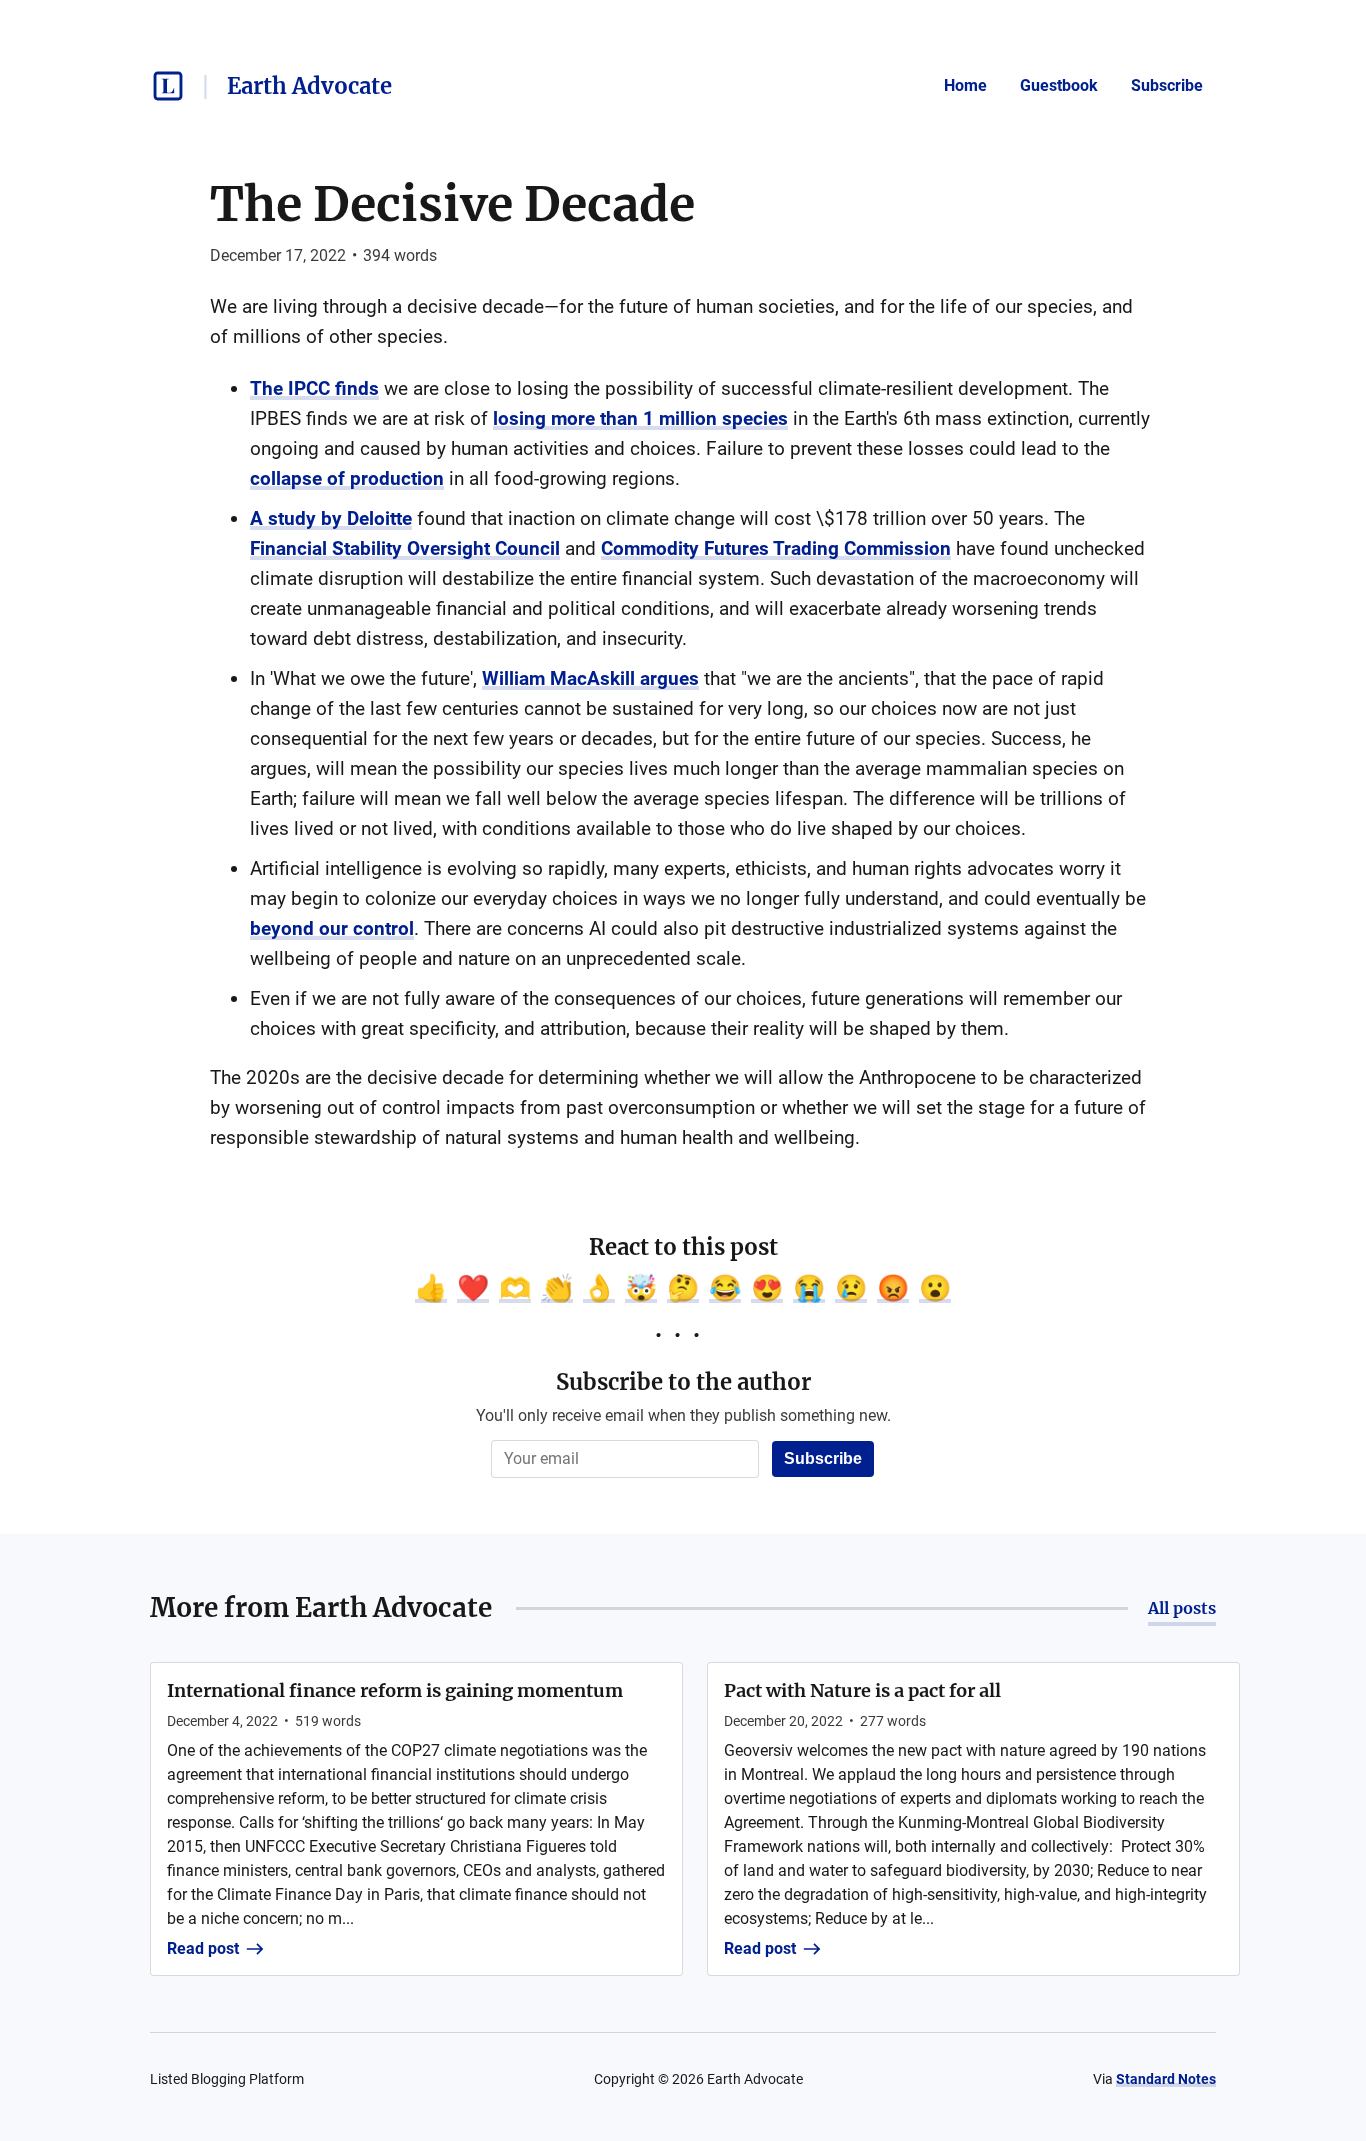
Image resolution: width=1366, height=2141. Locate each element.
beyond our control (332, 928)
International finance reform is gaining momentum (395, 1690)
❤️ (473, 1288)
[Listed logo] (168, 86)
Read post (203, 1948)
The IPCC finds (314, 388)
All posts (1182, 1608)
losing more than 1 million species (640, 418)
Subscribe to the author (683, 1382)
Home (965, 85)
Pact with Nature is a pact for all (862, 1690)
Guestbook (1059, 85)
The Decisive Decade (452, 204)
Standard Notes (1166, 2079)
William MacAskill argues (590, 678)
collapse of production (347, 478)
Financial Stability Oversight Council (405, 548)
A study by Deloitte (331, 518)
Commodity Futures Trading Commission (776, 548)
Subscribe (1167, 85)
